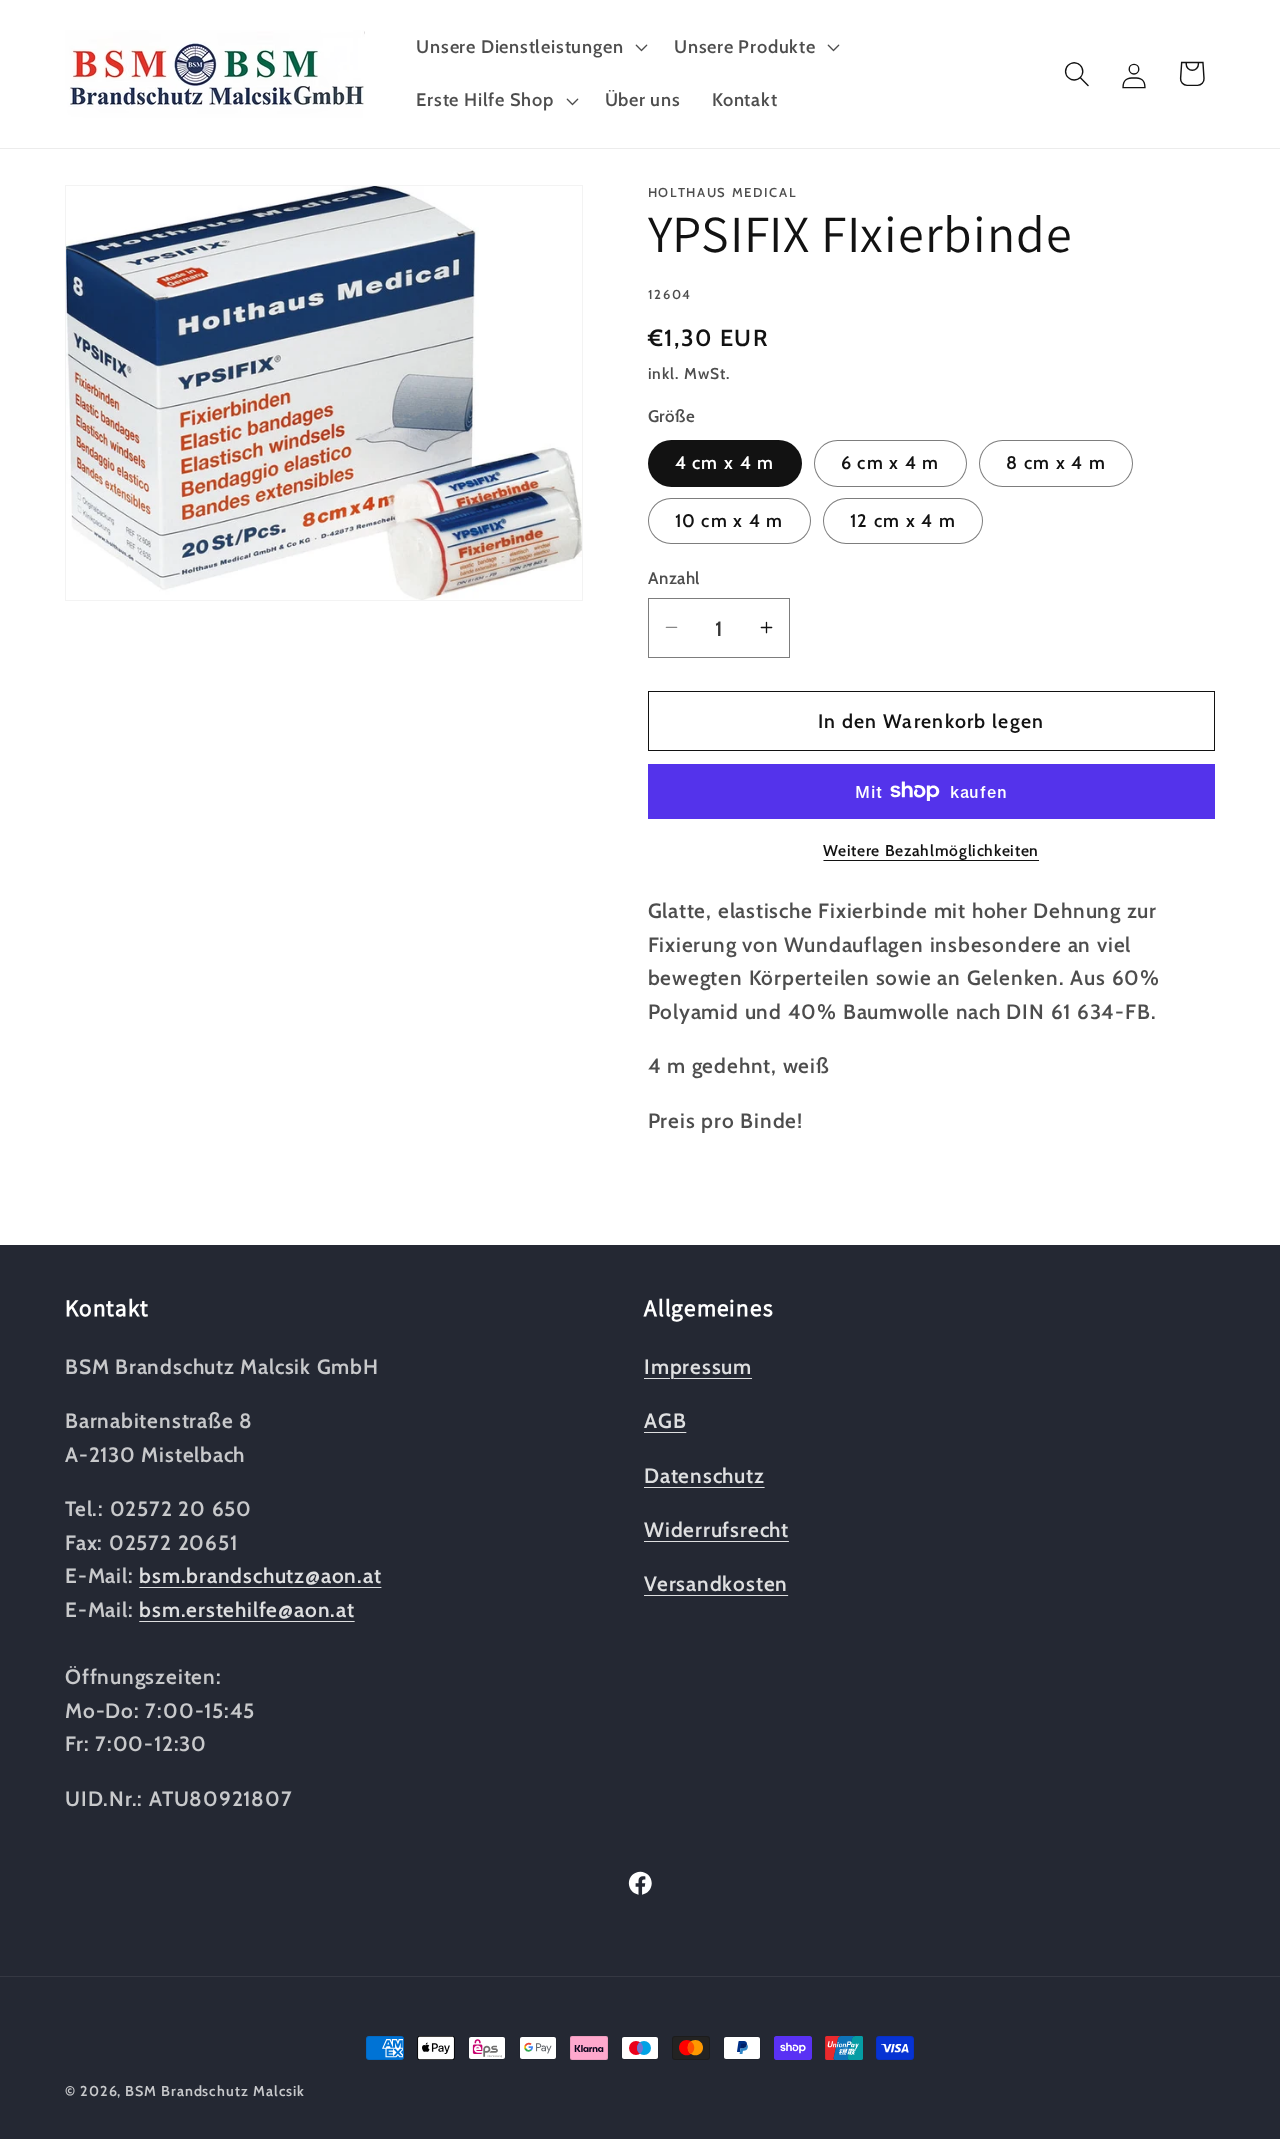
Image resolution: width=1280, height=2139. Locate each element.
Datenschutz (704, 1475)
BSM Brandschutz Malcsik (215, 2091)
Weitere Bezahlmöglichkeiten (931, 850)
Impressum (698, 1366)
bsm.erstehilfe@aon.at (246, 1609)
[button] (530, 47)
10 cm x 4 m (729, 520)
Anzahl (674, 577)
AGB (665, 1420)
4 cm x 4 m (725, 462)
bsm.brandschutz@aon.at (260, 1575)
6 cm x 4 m (890, 462)
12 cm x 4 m (903, 520)
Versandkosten (716, 1583)
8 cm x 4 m (1056, 462)
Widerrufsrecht (716, 1529)
